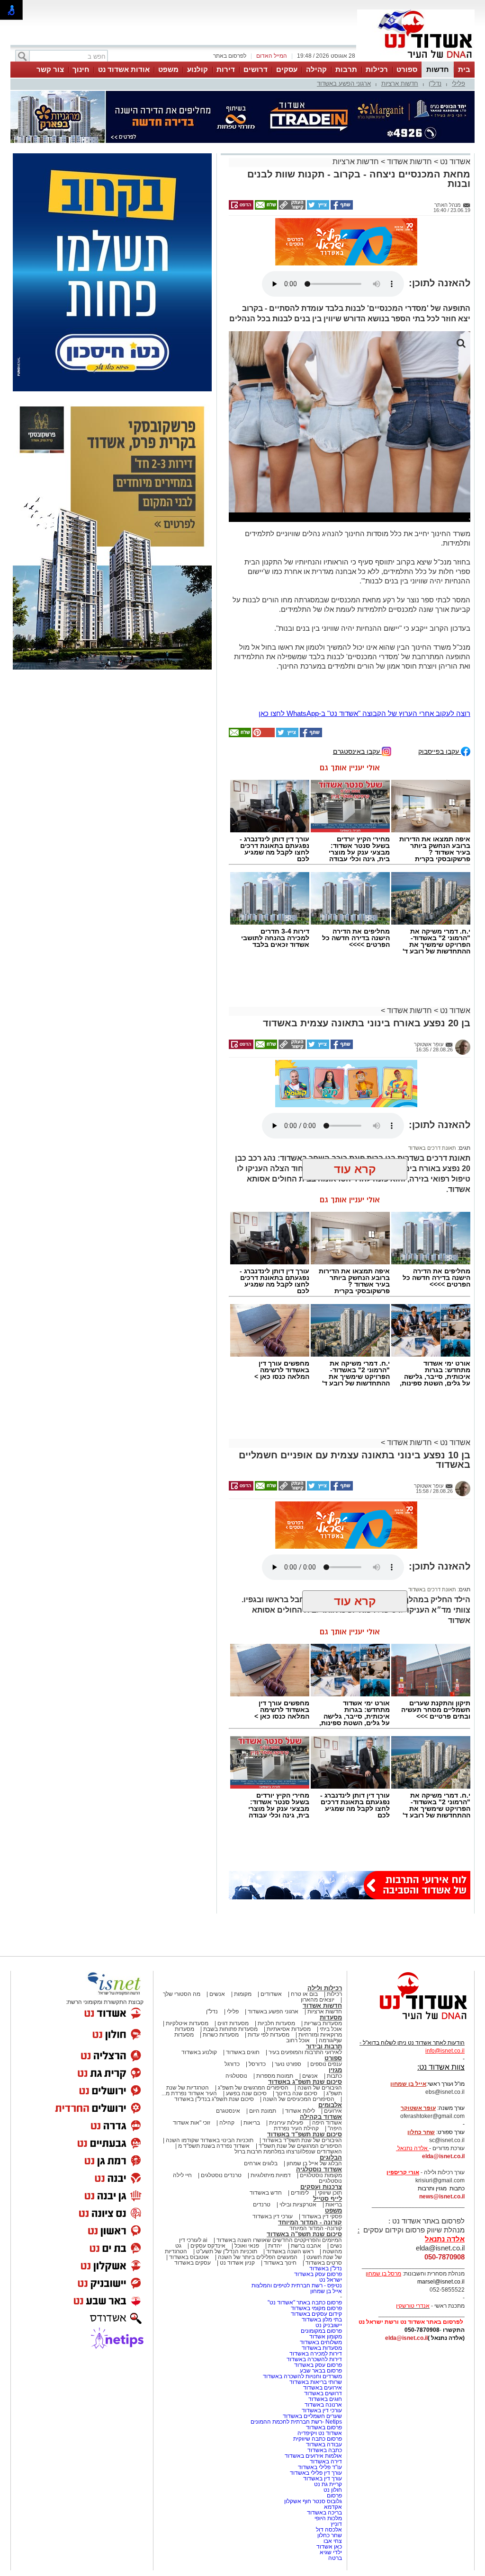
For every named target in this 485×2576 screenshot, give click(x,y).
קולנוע (198, 69)
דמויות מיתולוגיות (271, 2085)
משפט (168, 69)
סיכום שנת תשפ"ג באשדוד (305, 1992)
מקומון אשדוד (326, 2247)
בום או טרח (304, 1904)
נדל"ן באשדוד (326, 2179)
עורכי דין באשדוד (273, 2126)
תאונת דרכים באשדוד (432, 1058)
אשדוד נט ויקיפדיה (319, 2343)
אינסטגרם (228, 2021)
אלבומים (330, 2015)
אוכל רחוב (298, 1950)
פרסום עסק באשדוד (317, 2184)
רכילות (377, 69)
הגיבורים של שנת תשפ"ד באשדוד (301, 2050)
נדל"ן (435, 84)
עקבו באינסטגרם (357, 661)
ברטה (335, 2468)
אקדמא (333, 2417)
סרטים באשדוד (324, 2173)
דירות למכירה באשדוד (316, 2264)
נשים (336, 2156)
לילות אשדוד (300, 2021)
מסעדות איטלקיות (187, 1933)
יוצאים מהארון (318, 1910)
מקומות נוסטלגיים (320, 2085)
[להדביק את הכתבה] (263, 645)
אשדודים (271, 1904)
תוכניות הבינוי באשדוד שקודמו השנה (209, 2050)
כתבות (334, 1986)
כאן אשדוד (329, 2457)
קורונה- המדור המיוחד (316, 2138)
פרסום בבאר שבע (321, 2281)
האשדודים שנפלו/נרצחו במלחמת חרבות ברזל (288, 2062)
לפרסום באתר (230, 56)
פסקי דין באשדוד (322, 2126)
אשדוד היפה (326, 2033)
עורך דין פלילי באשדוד (315, 2383)
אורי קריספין (403, 2082)
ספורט (407, 69)
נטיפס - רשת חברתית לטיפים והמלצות (297, 2196)
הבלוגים (331, 2068)
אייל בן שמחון (326, 2201)
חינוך (81, 69)
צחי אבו (333, 2451)
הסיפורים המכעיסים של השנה (299, 2009)
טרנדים (262, 2115)
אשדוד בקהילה (321, 2027)
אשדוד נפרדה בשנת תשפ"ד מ (213, 2056)
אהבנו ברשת (306, 2156)
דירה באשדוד (326, 2372)
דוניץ (336, 2434)
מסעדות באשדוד (322, 2258)
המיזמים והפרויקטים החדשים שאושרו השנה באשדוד (278, 2150)
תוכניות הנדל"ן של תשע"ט (227, 2161)
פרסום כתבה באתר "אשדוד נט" (305, 2213)
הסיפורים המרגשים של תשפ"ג (253, 1998)
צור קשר (50, 69)
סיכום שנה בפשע (246, 2003)
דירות (226, 69)
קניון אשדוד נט (237, 2173)
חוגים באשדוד (243, 1962)
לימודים (299, 2103)
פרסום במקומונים (321, 2241)
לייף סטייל (328, 2109)
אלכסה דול (329, 2440)
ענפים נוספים (326, 1974)
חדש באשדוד (266, 2103)
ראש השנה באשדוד (290, 2161)
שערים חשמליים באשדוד (312, 2326)
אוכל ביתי (330, 1939)
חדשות (438, 69)
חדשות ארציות (400, 84)
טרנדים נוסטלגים (221, 2085)
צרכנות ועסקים (321, 2097)
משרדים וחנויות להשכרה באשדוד (302, 2286)
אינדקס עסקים (208, 2156)
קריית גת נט (328, 2394)
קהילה (316, 69)
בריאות (252, 2033)
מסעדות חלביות (276, 1933)
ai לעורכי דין (193, 2150)
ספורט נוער (288, 1974)
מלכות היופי (328, 2428)
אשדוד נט (454, 114)
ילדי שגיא (331, 2462)
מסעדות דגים (233, 1933)
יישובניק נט (328, 2235)
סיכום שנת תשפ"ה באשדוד (304, 2144)
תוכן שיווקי (330, 2103)
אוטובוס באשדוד (189, 2167)
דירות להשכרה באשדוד (314, 2269)
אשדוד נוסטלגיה (319, 2079)
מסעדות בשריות (323, 1933)
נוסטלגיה (236, 1986)
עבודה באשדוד (323, 2355)
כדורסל (257, 1974)
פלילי (458, 84)
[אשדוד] (416, 61)
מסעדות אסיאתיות (289, 1939)
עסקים (287, 69)
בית (464, 69)
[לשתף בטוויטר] (317, 160)
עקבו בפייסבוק (440, 661)
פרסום (334, 2406)
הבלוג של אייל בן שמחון (314, 2073)
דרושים (256, 69)
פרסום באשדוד (323, 2338)
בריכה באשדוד (324, 2423)
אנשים (217, 1904)
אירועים (333, 2021)
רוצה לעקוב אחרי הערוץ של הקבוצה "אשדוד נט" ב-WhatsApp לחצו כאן (364, 623)
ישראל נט (331, 2190)
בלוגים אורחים (261, 2073)
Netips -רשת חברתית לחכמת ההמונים (296, 2332)
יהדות (275, 2156)
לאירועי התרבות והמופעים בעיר (305, 1962)
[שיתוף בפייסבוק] (341, 160)
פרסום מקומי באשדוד (316, 2218)
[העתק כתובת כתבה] (291, 160)
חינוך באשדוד (280, 2173)
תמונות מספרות (274, 1986)
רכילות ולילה (325, 1898)
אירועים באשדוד (323, 2298)
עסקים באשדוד (193, 2173)
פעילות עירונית (286, 2033)
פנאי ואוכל (247, 2156)
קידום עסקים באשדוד (316, 2224)
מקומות (243, 1904)
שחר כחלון (330, 2445)
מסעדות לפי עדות (269, 1945)
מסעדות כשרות (221, 1945)
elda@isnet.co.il (443, 2066)
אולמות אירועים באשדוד (313, 2366)
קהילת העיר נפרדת (296, 2038)
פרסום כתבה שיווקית (317, 2349)
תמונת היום (263, 2021)
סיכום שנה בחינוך (296, 2003)
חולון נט (332, 2400)
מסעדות (331, 1928)
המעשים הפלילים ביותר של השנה (258, 2167)
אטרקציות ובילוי (298, 2115)
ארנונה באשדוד (323, 2315)
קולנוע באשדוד (199, 1962)
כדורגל (232, 1974)
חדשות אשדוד (409, 114)
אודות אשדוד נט (124, 69)
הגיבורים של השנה (320, 1998)
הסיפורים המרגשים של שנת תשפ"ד (300, 2056)
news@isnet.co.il (442, 2107)
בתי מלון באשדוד (322, 2230)
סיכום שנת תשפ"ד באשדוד (305, 2044)
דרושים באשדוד (323, 2303)
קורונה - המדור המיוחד (310, 2132)
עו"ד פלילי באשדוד (319, 2377)
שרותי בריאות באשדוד (316, 2292)
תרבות (346, 69)
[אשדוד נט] (411, 1932)
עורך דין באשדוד (323, 2389)
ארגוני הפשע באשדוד (344, 84)
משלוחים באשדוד (321, 2252)
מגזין (335, 1980)
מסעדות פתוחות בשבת (230, 1939)
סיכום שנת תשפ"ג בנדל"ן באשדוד (214, 2009)
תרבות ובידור (324, 1956)
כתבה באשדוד (324, 2360)
